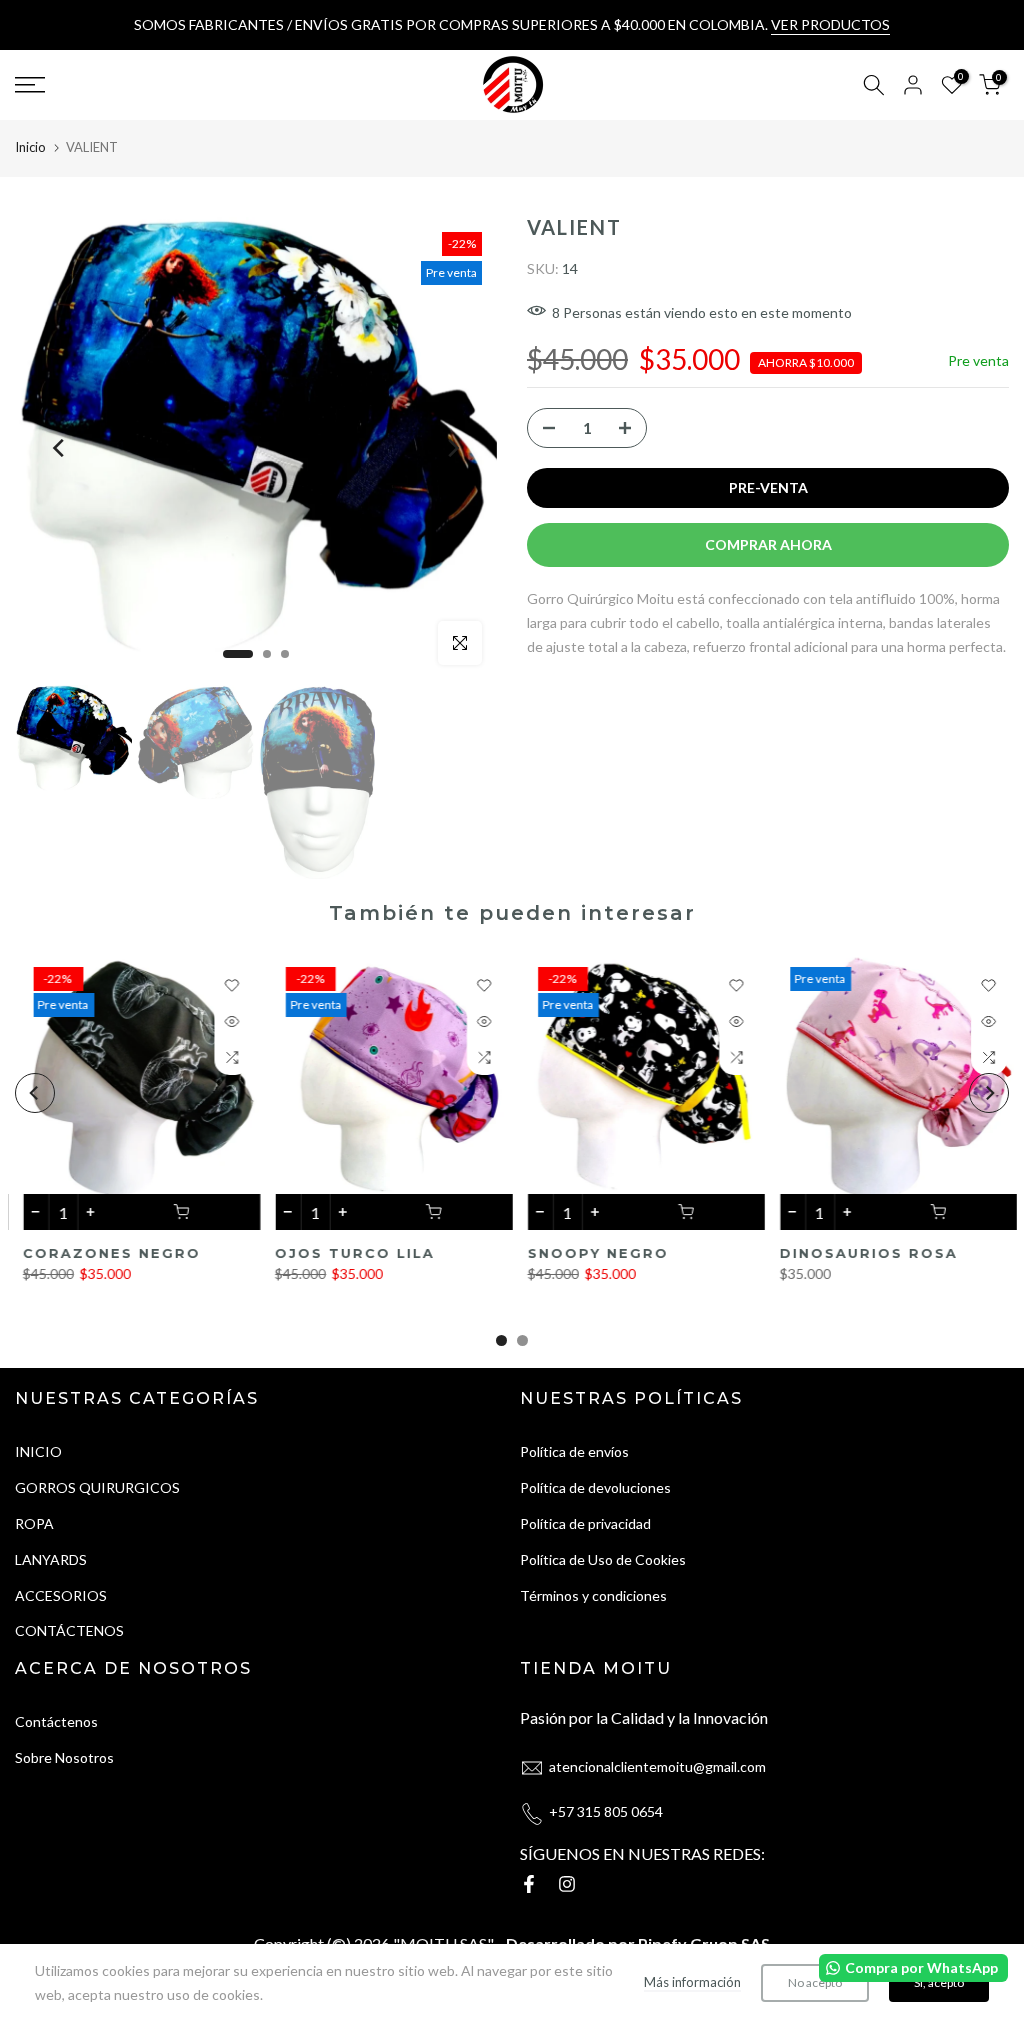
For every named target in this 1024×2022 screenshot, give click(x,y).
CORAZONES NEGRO (104, 1253)
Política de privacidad (585, 1523)
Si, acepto (939, 1982)
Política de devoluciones (595, 1487)
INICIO (38, 1451)
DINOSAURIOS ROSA (861, 1253)
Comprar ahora (768, 544)
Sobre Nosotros (64, 1757)
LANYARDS (51, 1559)
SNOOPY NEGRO (590, 1253)
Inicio (30, 147)
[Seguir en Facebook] (529, 1884)
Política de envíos (574, 1451)
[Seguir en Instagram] (567, 1884)
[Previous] (60, 448)
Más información (692, 1982)
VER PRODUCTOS (830, 24)
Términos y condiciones (593, 1595)
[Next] (452, 448)
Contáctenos (56, 1721)
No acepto (815, 1982)
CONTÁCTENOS (69, 1630)
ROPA (34, 1523)
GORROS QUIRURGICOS (97, 1487)
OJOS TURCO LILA (347, 1253)
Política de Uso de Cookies (603, 1559)
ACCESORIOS (61, 1595)
